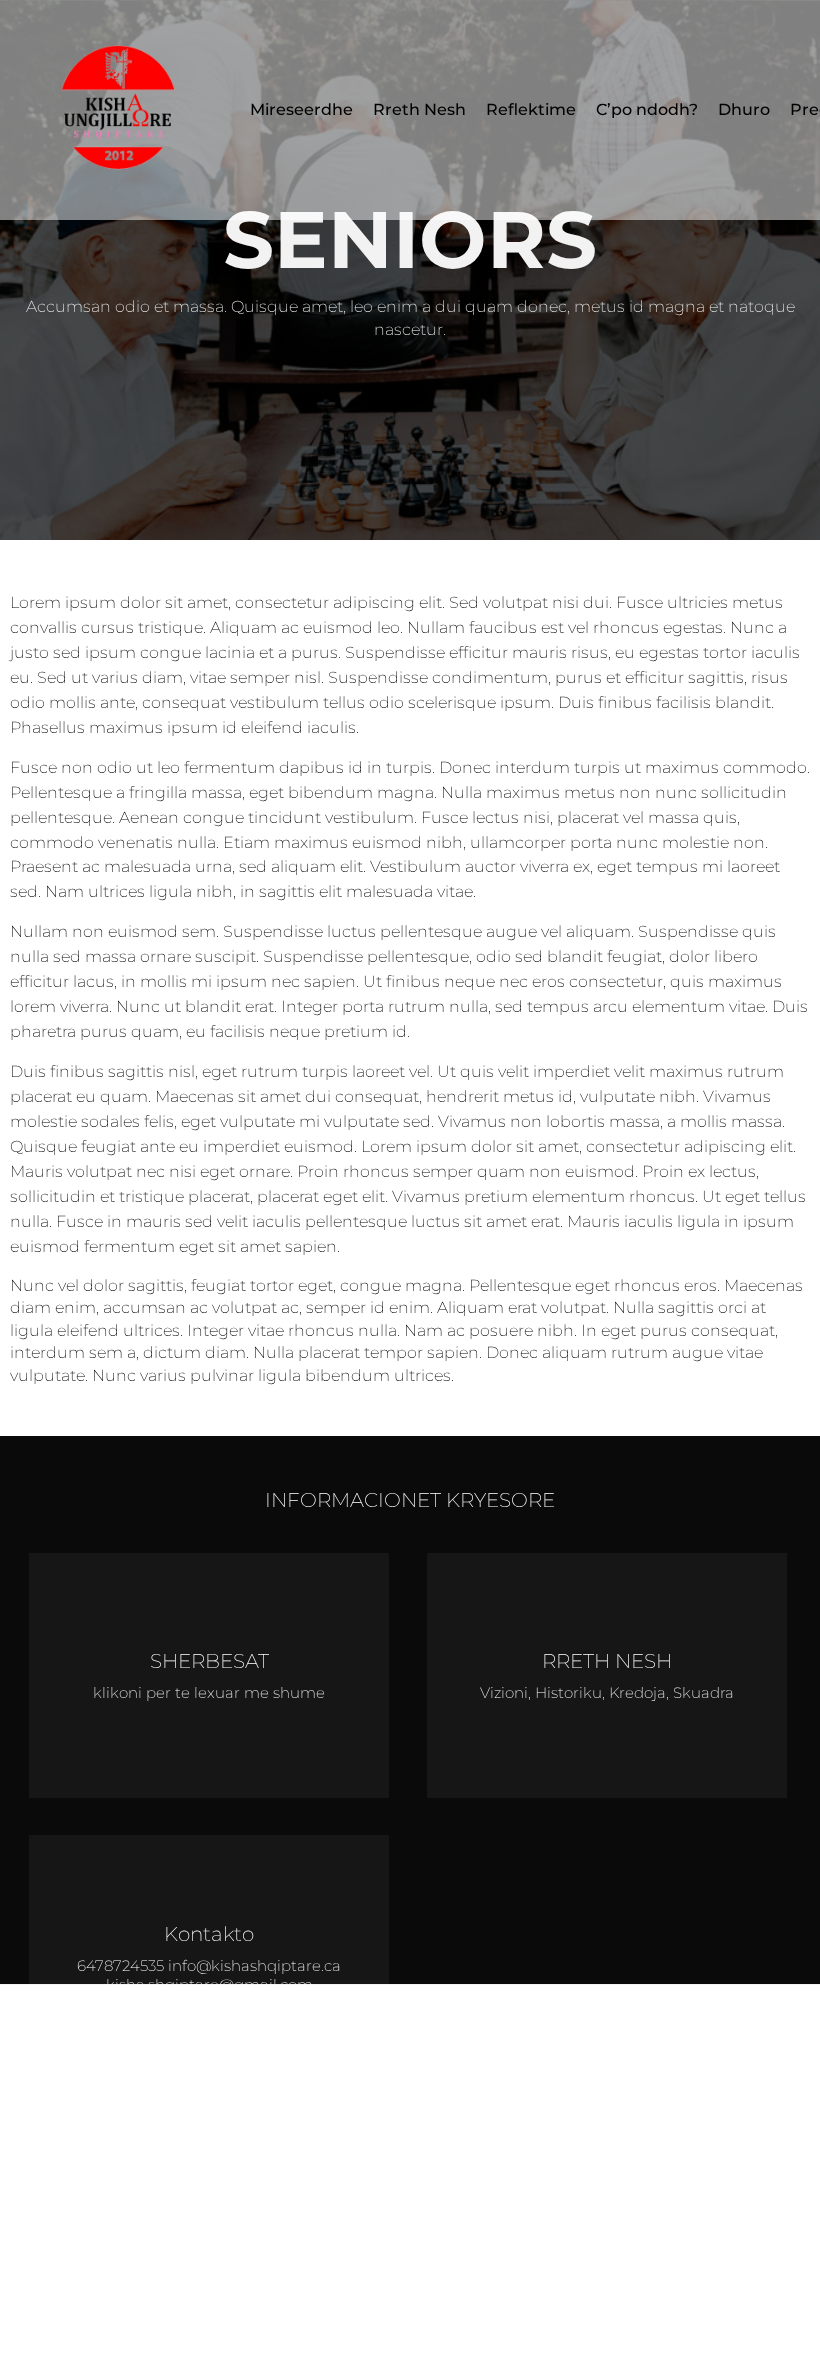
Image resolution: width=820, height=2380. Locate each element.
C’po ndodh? (647, 109)
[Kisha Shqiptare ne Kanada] (120, 110)
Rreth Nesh (419, 109)
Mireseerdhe (301, 109)
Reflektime (531, 109)
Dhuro (744, 109)
